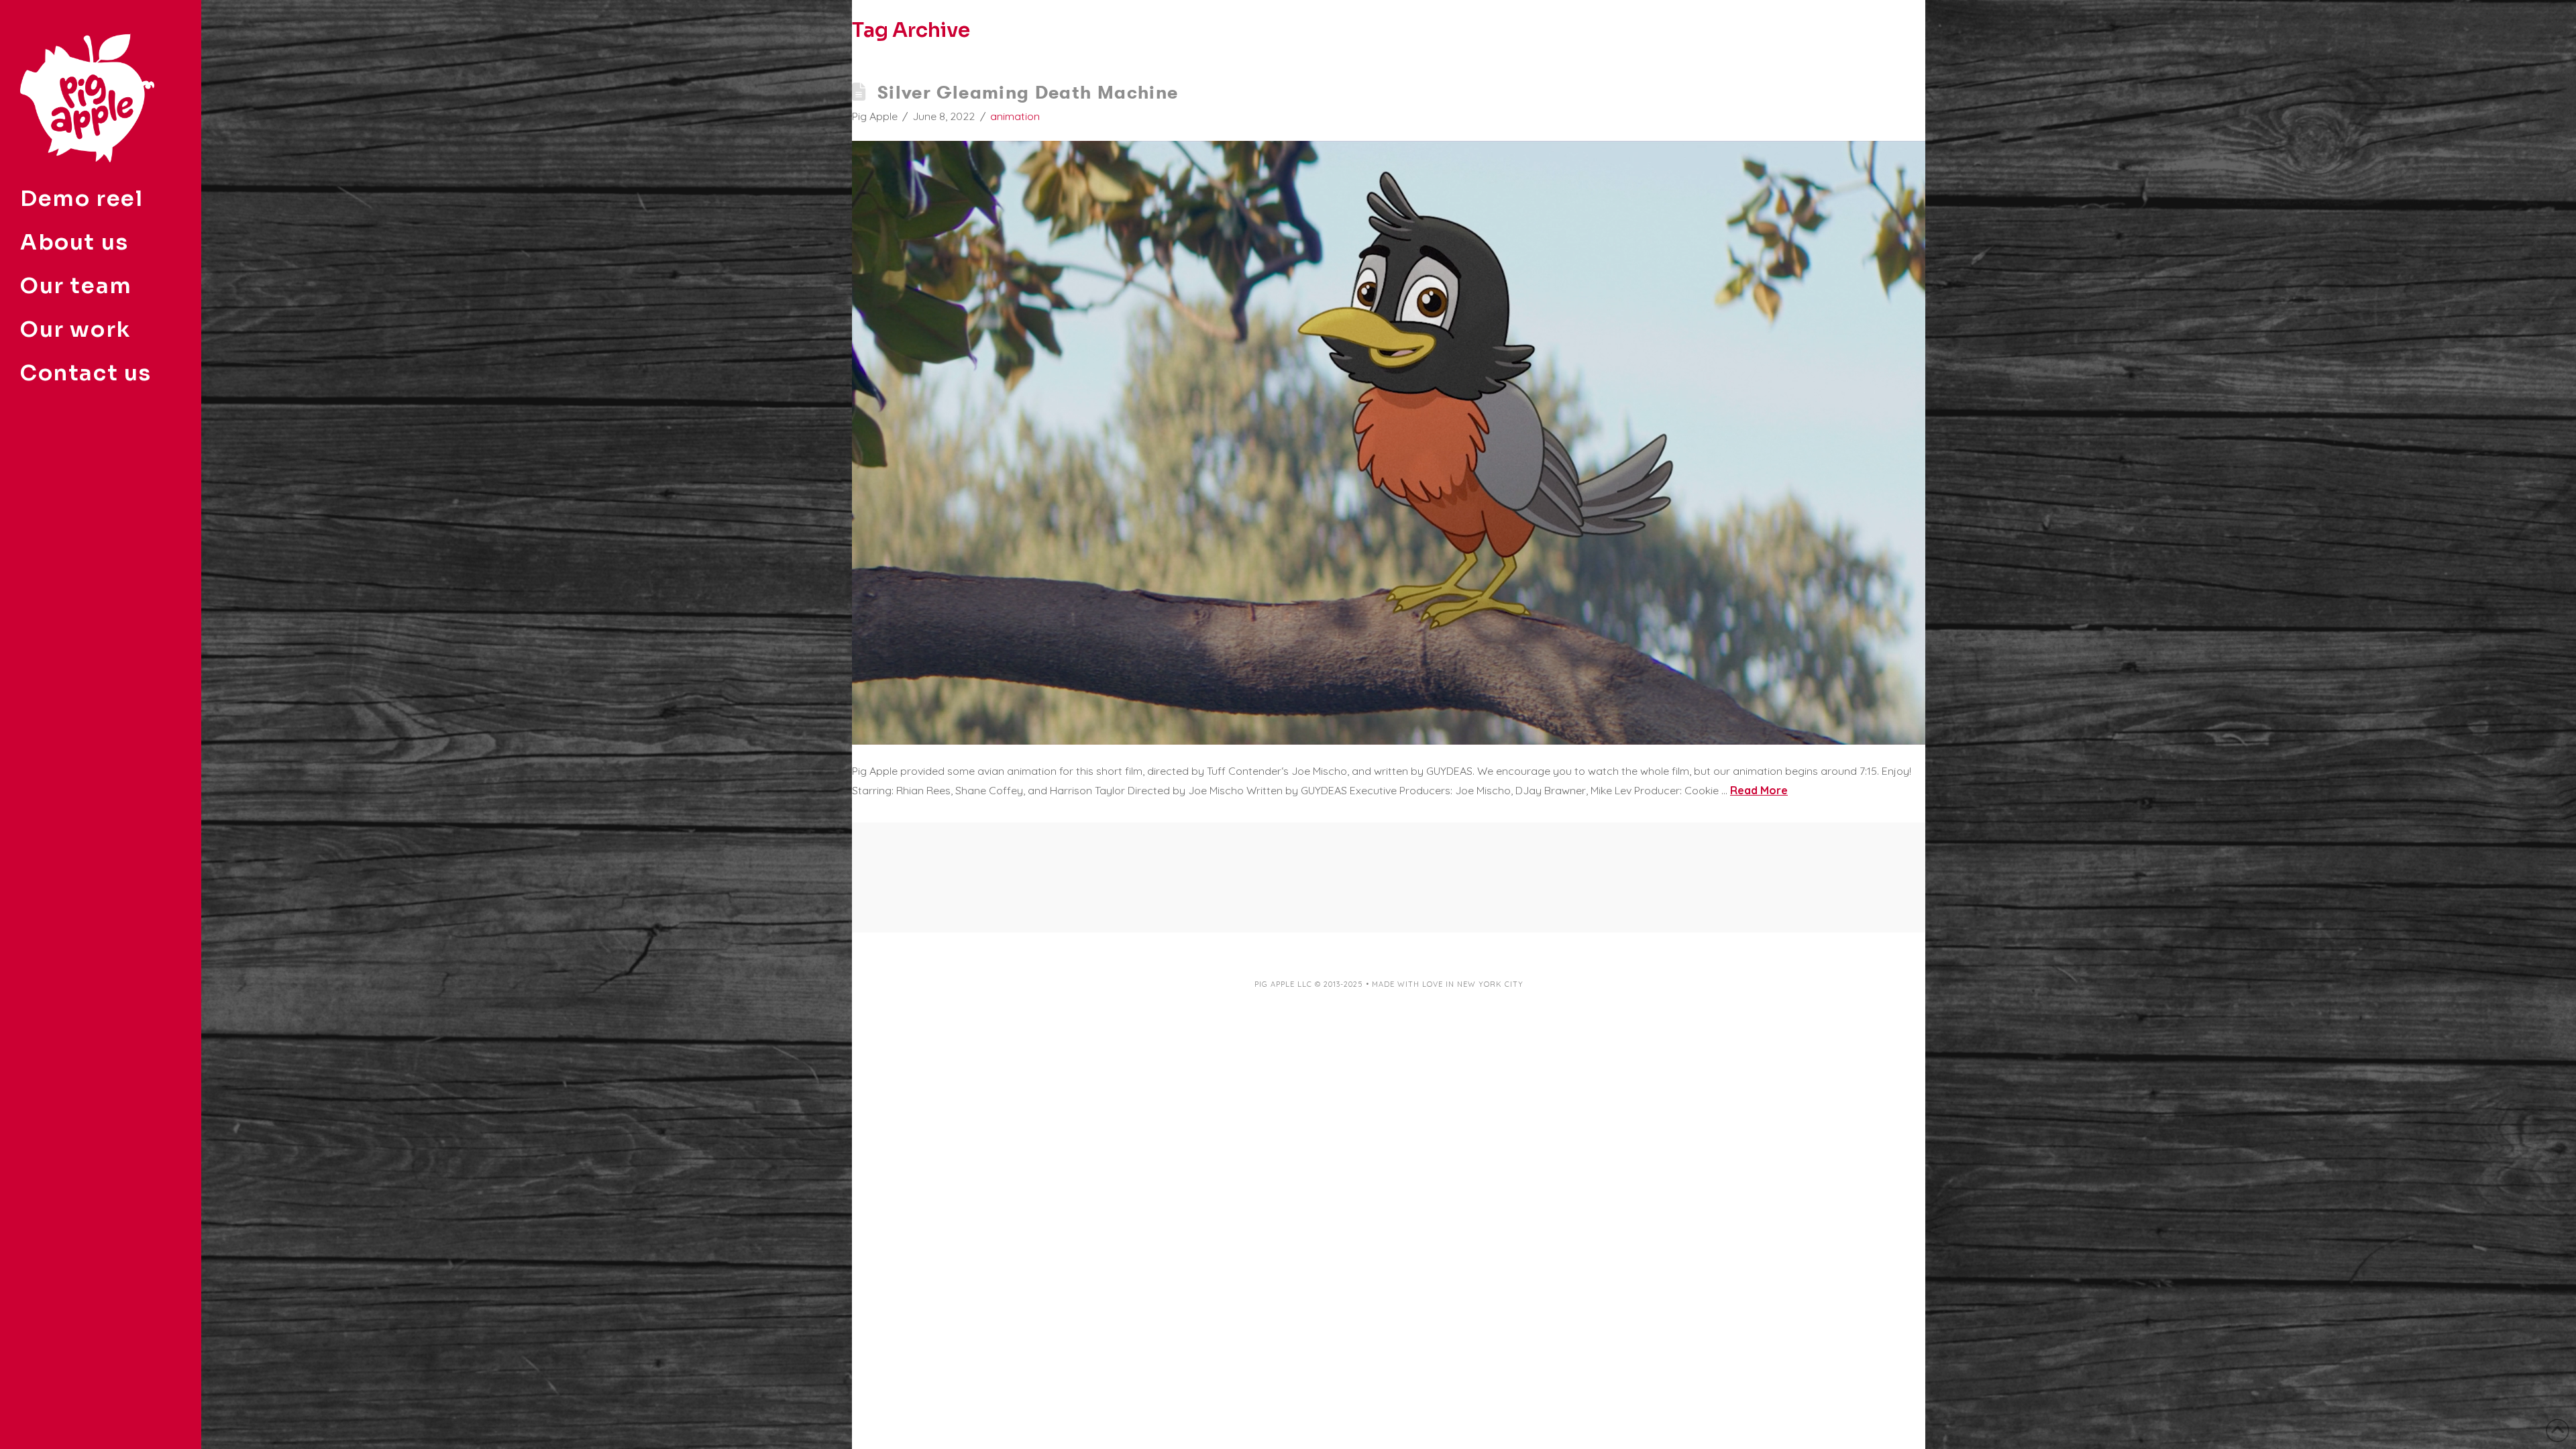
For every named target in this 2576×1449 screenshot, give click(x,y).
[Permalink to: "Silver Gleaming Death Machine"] (1389, 443)
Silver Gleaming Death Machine (1028, 92)
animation (1015, 116)
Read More (1759, 790)
